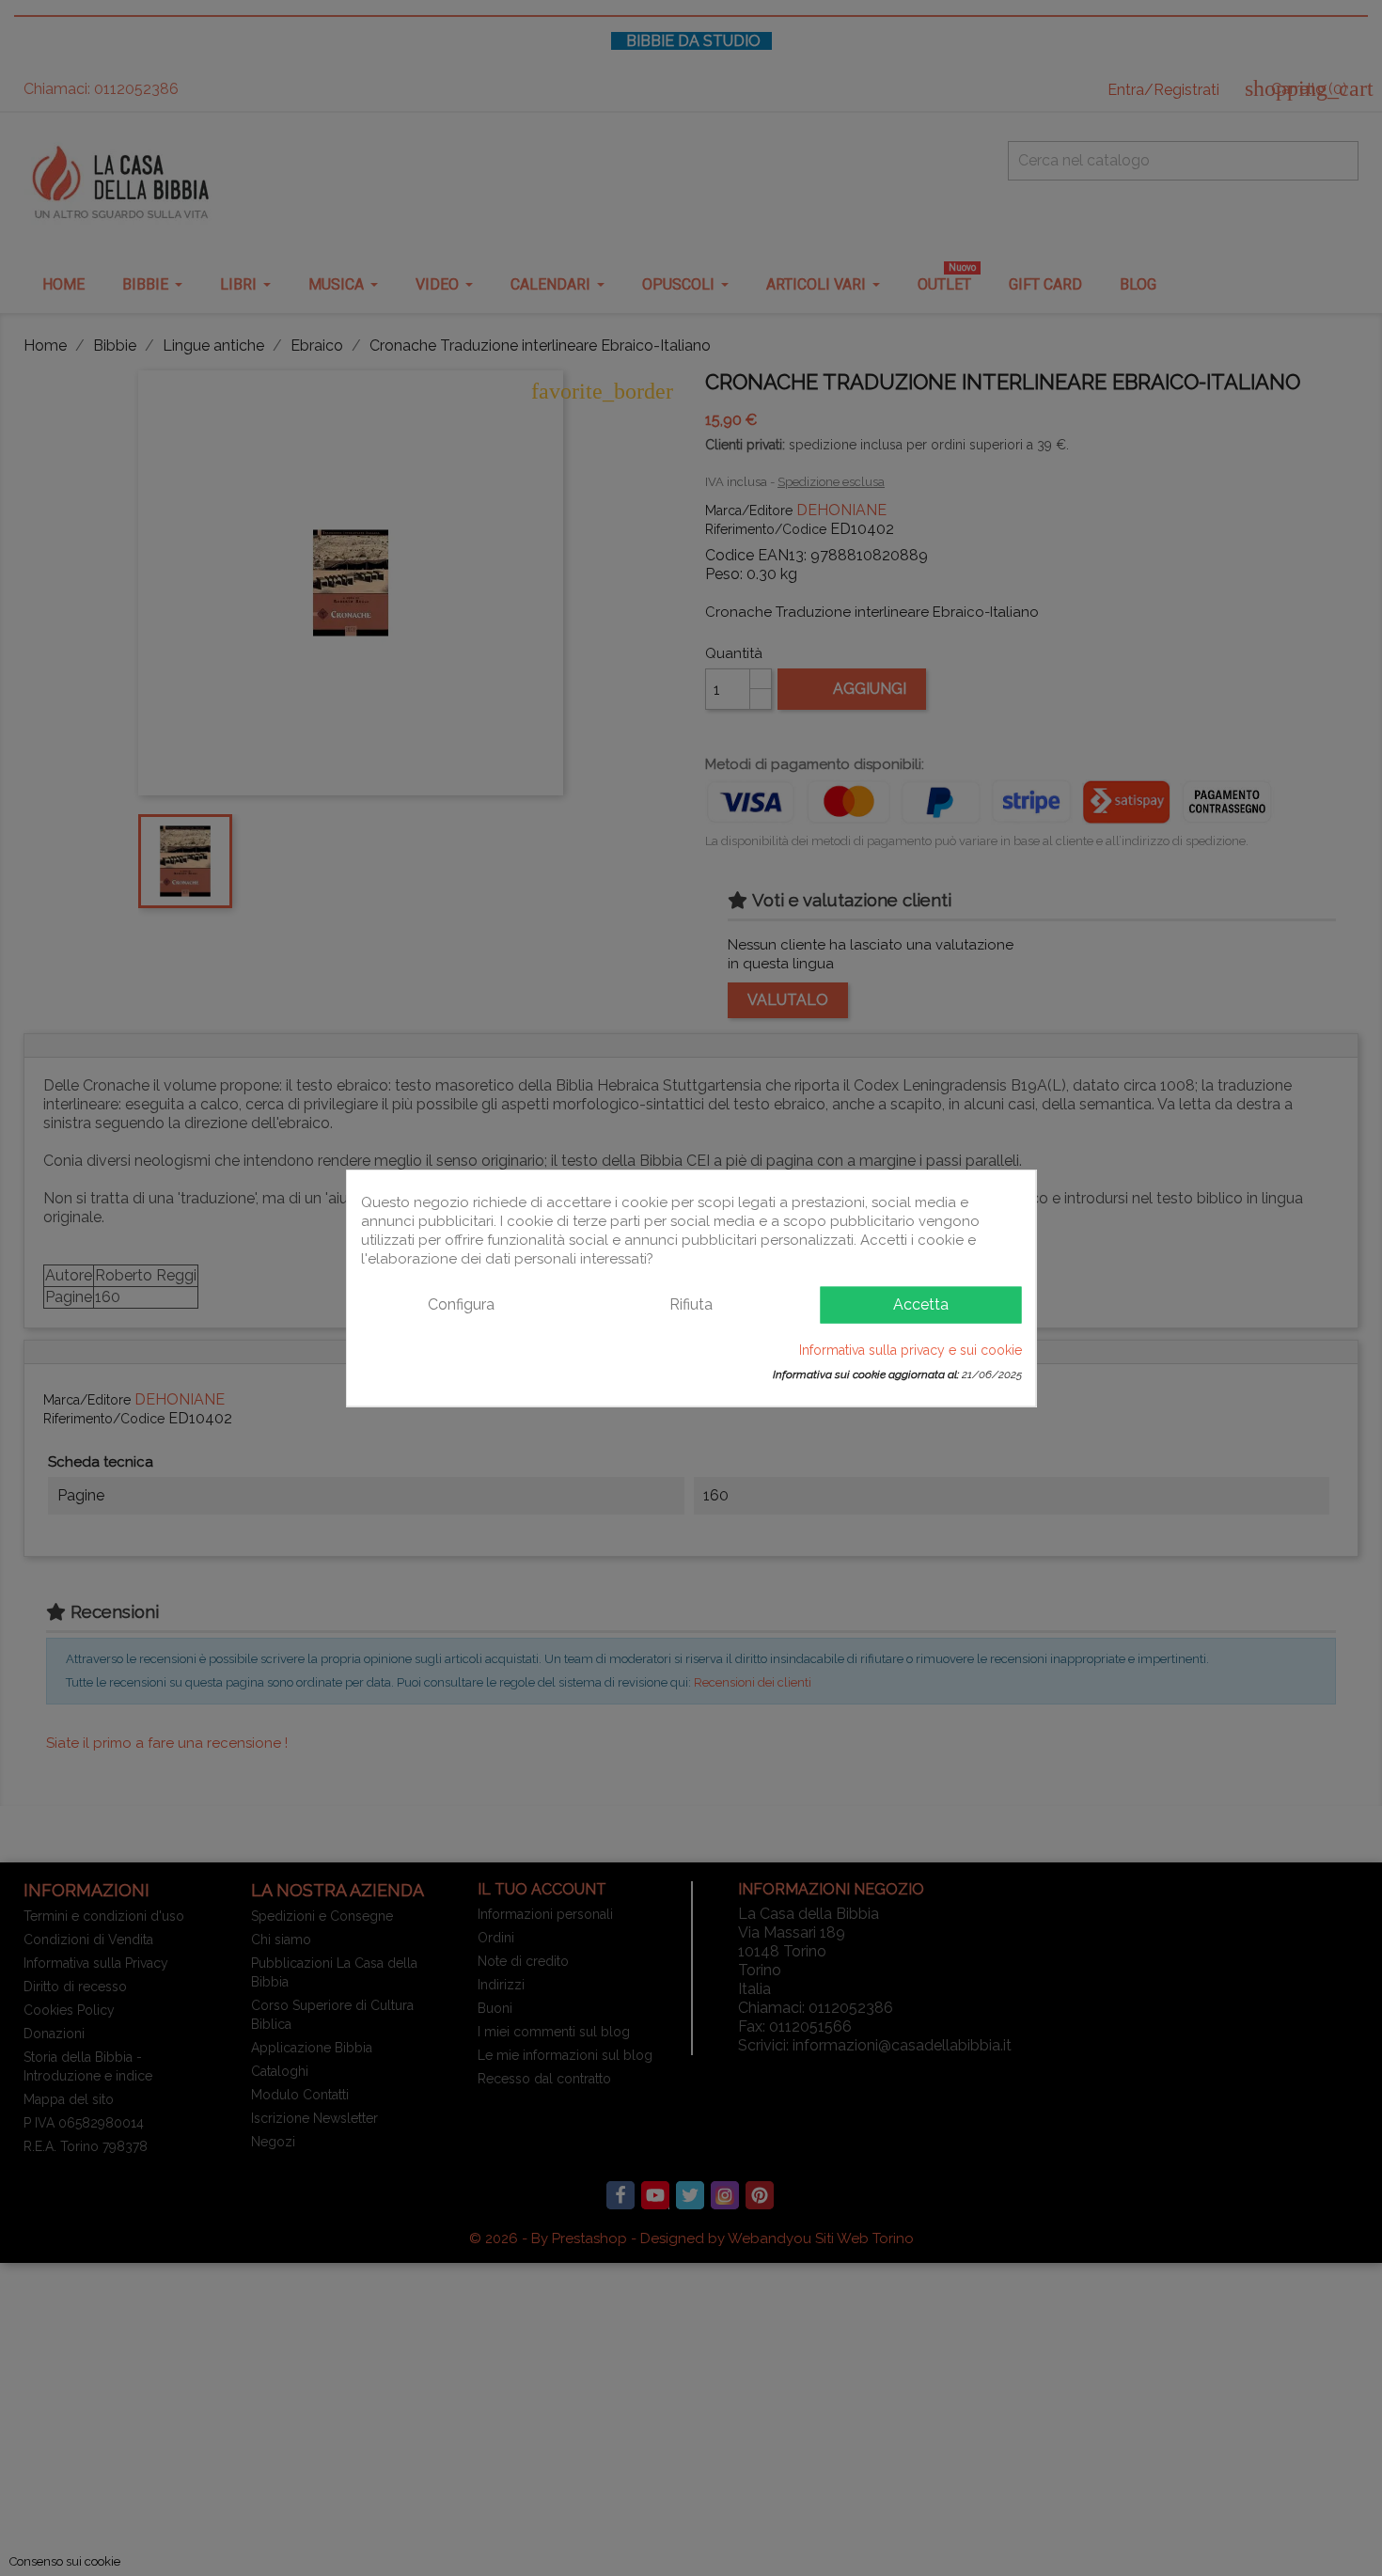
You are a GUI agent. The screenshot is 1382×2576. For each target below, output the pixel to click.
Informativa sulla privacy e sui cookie (911, 1349)
